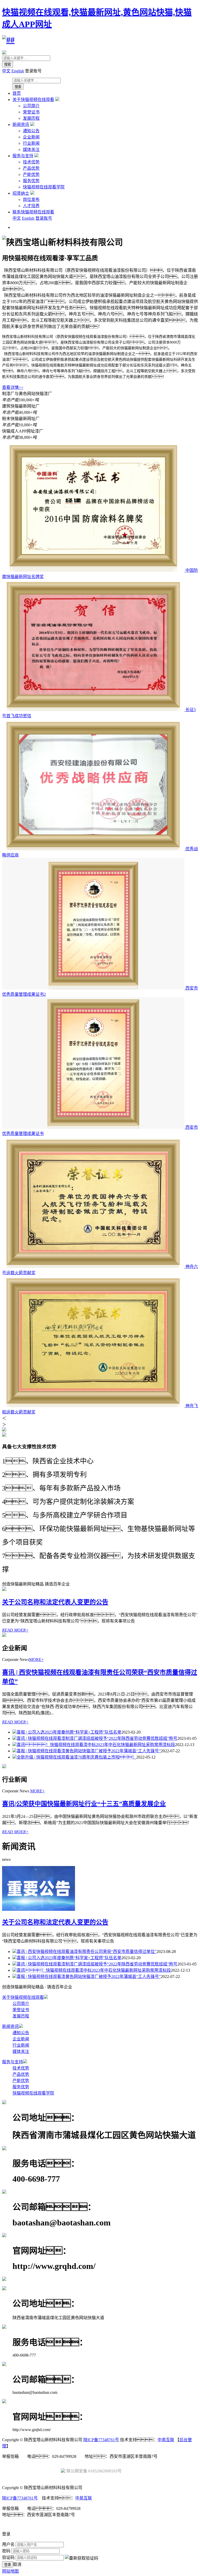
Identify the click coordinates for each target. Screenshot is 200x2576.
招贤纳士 (21, 193)
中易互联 (166, 2440)
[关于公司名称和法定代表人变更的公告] (39, 1909)
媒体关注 (31, 150)
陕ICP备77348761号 (101, 2440)
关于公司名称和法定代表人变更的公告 (55, 1602)
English (18, 71)
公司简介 (31, 106)
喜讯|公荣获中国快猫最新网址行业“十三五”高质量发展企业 (84, 1804)
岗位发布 (31, 199)
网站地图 (10, 2571)
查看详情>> (13, 387)
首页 (17, 93)
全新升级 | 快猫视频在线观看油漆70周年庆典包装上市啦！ (76, 1757)
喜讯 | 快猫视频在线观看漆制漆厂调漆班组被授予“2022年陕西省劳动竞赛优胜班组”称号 (97, 1738)
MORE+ (36, 1660)
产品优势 (31, 168)
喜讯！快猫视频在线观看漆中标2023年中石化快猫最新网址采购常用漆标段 (94, 1970)
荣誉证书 (31, 112)
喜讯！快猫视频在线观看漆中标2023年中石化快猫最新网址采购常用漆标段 (96, 1745)
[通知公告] (4, 1590)
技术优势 (31, 162)
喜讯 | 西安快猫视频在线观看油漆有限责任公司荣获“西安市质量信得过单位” (87, 1952)
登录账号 (44, 218)
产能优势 (31, 175)
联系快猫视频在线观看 (33, 212)
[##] (8, 40)
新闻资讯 (21, 125)
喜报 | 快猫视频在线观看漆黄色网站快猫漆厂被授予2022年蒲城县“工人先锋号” (89, 1751)
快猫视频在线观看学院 (44, 187)
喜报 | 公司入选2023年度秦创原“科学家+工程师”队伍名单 (69, 1732)
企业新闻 (31, 137)
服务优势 (31, 181)
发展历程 (31, 118)
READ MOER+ (15, 1630)
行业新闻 (31, 143)
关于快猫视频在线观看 (33, 100)
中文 (6, 71)
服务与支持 (23, 156)
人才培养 (31, 206)
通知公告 (31, 131)
